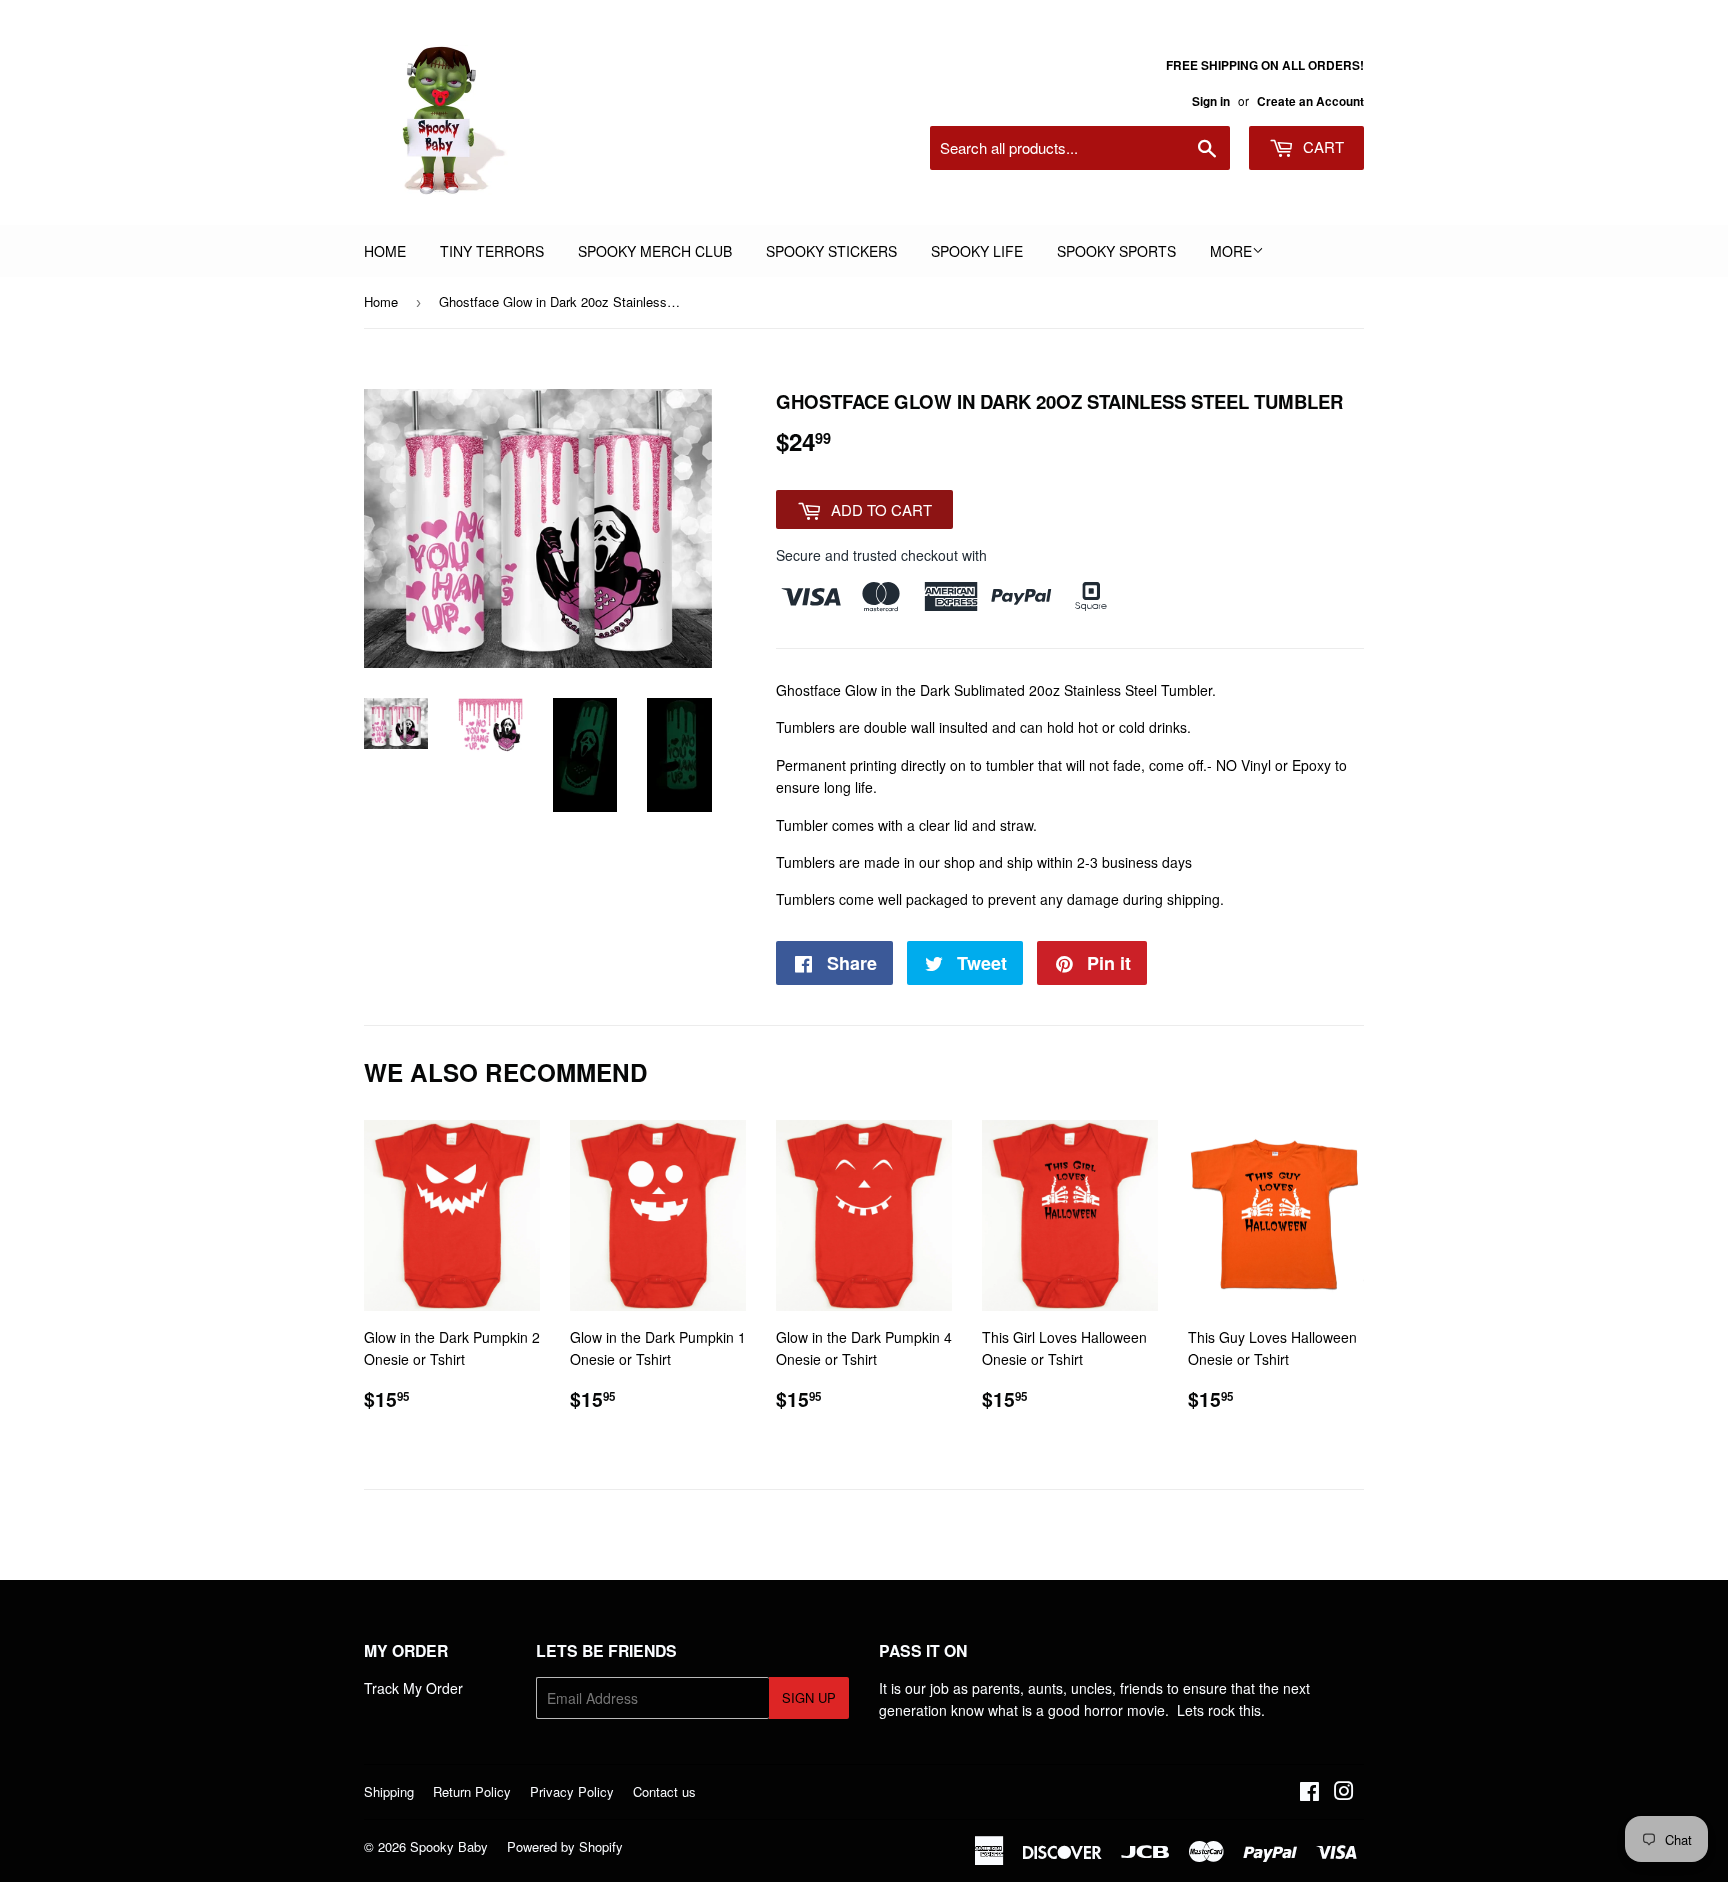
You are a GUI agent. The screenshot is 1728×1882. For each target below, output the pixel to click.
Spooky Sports (1116, 251)
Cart (1321, 146)
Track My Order (413, 1688)
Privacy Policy (572, 1791)
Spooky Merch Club (655, 251)
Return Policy (472, 1791)
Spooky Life (977, 251)
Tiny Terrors (492, 251)
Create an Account (1310, 101)
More (1231, 251)
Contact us (664, 1791)
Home (385, 251)
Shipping (389, 1791)
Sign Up (809, 1697)
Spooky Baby (449, 1846)
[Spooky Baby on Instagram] (1344, 1793)
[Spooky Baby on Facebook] (1309, 1793)
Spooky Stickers (831, 251)
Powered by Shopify (565, 1846)
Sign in (1211, 101)
